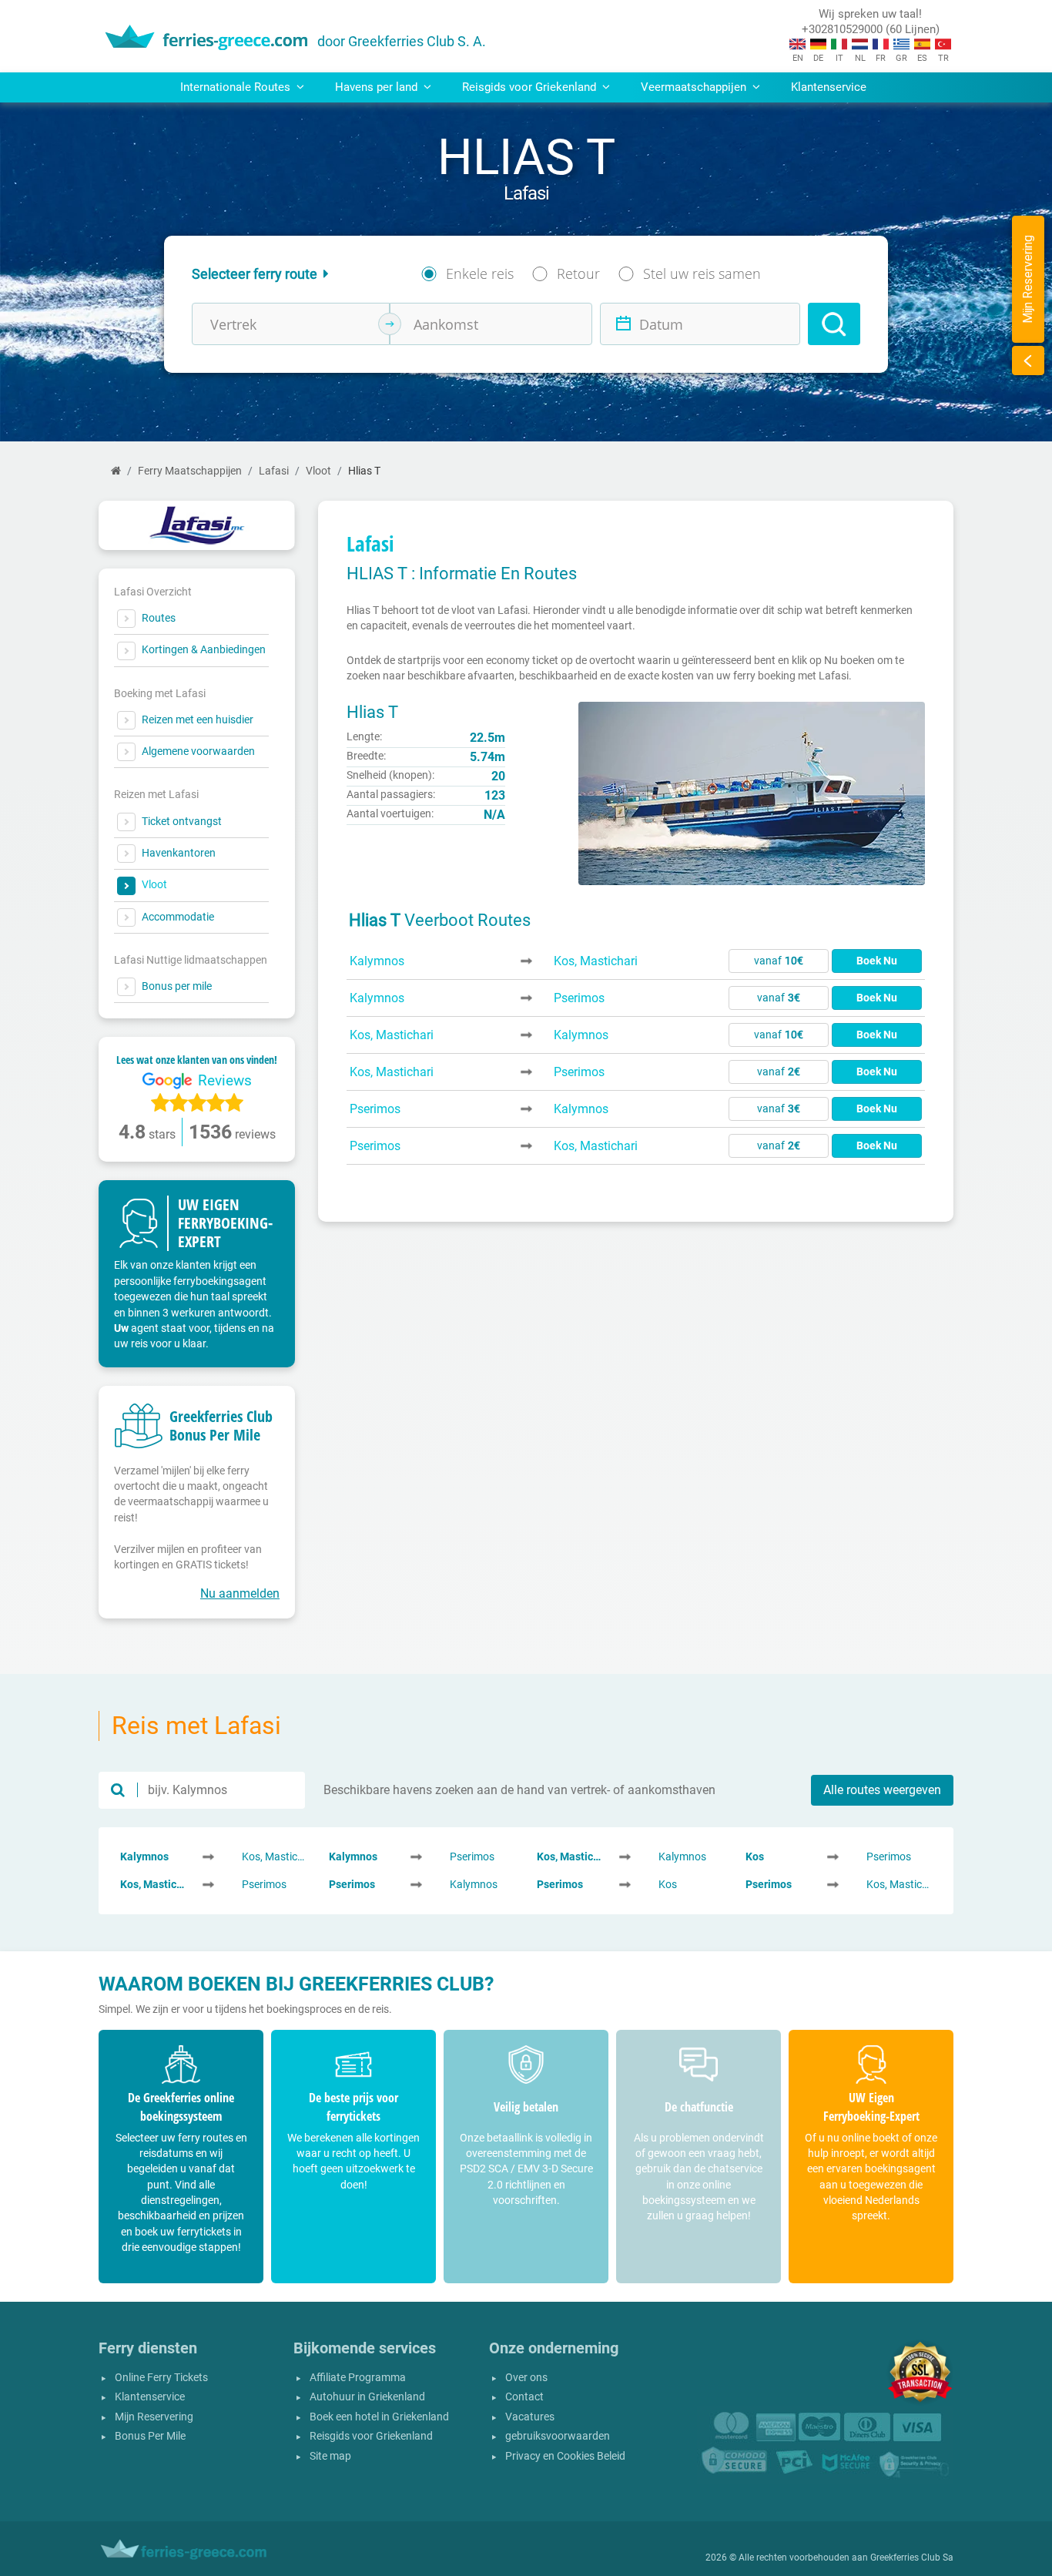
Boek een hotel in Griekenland (379, 2417)
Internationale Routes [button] (237, 87)
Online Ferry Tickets (161, 2378)
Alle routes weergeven (882, 1790)
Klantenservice (829, 87)
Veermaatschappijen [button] (695, 87)
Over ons (526, 2378)
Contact (524, 2397)
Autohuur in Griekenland (367, 2397)
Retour (578, 273)
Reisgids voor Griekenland (371, 2436)
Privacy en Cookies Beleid (565, 2456)
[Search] (834, 324)
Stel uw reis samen (702, 273)
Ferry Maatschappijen (190, 471)
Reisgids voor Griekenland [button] (531, 87)
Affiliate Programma (358, 2378)
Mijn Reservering (154, 2417)
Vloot (318, 471)
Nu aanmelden (240, 1593)
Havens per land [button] (378, 87)
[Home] (116, 471)
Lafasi (274, 471)
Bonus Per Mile (150, 2436)
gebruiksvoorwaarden (558, 2436)
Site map (330, 2456)
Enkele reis (480, 273)
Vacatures (530, 2417)
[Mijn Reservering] (1028, 361)
